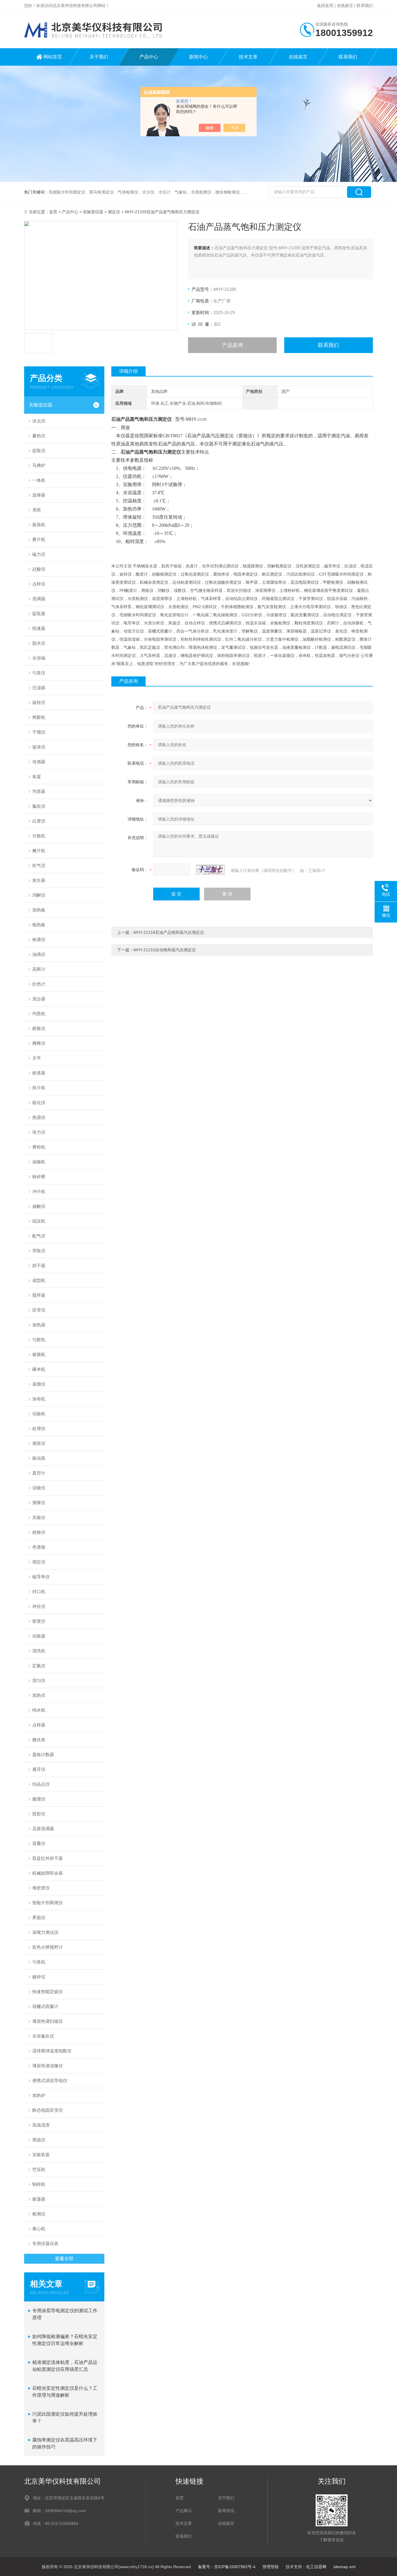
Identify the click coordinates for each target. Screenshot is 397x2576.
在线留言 (345, 6)
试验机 (39, 1414)
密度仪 (39, 1621)
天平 (37, 1058)
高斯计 (39, 969)
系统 (37, 510)
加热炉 (39, 2095)
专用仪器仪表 (45, 2243)
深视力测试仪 (45, 1932)
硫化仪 (39, 1102)
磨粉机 (39, 1147)
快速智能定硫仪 (48, 1992)
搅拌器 (39, 1295)
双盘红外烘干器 (48, 1858)
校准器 (39, 1073)
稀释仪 (39, 1043)
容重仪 (39, 1843)
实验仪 (39, 1517)
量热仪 (39, 436)
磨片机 (39, 539)
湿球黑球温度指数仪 (52, 2051)
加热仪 (39, 1695)
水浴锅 (39, 658)
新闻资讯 (226, 2511)
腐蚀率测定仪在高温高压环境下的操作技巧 (65, 2443)
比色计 (39, 984)
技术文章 (248, 57)
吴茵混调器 (43, 1829)
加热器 (39, 1325)
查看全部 (64, 2259)
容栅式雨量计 (45, 2006)
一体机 (39, 480)
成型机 (39, 1280)
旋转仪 (39, 702)
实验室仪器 (93, 212)
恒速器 (39, 628)
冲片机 (39, 1191)
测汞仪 (39, 1443)
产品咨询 (233, 345)
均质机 (39, 1014)
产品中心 (149, 57)
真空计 (39, 1473)
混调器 (39, 599)
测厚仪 (39, 1503)
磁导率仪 (41, 1577)
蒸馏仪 (39, 1384)
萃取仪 (39, 1251)
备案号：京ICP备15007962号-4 (227, 2567)
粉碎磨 (39, 1177)
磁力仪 (39, 554)
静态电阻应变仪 (48, 2110)
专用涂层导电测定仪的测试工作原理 (65, 2314)
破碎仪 (39, 1977)
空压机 (39, 2169)
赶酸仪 (39, 569)
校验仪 (39, 1532)
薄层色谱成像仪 (48, 2066)
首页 (53, 212)
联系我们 (365, 6)
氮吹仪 (39, 806)
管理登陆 (271, 2567)
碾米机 (39, 1369)
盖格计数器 (43, 1754)
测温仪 (39, 2140)
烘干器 (39, 1265)
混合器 (39, 999)
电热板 (39, 925)
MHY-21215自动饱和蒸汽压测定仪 (165, 950)
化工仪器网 (316, 2567)
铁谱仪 (39, 939)
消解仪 (39, 895)
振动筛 (39, 1458)
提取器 (39, 613)
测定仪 (114, 212)
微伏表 (39, 1740)
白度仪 (39, 821)
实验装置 (41, 2155)
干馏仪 (39, 732)
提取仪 (39, 450)
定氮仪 (39, 1666)
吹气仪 (39, 865)
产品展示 (184, 2511)
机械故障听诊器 (48, 1873)
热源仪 (39, 1117)
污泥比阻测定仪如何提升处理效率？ (65, 2418)
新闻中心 (199, 57)
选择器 (39, 495)
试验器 (39, 1636)
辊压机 (39, 1221)
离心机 (39, 2229)
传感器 (39, 762)
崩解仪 (39, 1206)
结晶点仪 (41, 1784)
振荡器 (39, 2199)
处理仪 (39, 1428)
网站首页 (53, 57)
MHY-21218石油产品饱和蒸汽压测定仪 (169, 932)
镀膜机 (39, 1354)
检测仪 (39, 2214)
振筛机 (39, 525)
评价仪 (39, 1606)
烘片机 (39, 1088)
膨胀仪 (39, 1028)
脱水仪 (39, 643)
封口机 (39, 1591)
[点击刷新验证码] (210, 870)
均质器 (39, 791)
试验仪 (39, 1488)
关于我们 (99, 57)
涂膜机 (39, 1162)
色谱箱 (39, 1547)
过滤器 (39, 688)
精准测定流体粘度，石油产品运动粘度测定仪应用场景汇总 (65, 2366)
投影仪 (39, 1814)
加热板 (39, 910)
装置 (37, 776)
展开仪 (39, 1769)
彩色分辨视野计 (48, 1947)
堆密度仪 (41, 1888)
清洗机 (39, 1651)
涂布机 (39, 1399)
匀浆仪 (39, 673)
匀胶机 (39, 1340)
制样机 (39, 2184)
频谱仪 (39, 1799)
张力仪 (39, 1132)
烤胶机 (39, 717)
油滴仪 (39, 954)
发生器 (39, 880)
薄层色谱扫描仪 (48, 2021)
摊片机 (39, 851)
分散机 (39, 836)
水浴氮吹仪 (43, 2036)
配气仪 (39, 1236)
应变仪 (39, 1310)
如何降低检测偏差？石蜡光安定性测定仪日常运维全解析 (65, 2340)
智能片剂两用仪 (48, 1903)
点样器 (39, 1725)
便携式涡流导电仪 (50, 2080)
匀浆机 (39, 1962)
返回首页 (325, 6)
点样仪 (39, 584)
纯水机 (39, 1710)
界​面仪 (39, 1917)
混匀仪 (39, 1680)
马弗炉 (39, 465)
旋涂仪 (39, 747)
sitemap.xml (344, 2567)
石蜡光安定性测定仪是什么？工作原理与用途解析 (65, 2392)
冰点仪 (39, 421)
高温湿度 (41, 2125)
